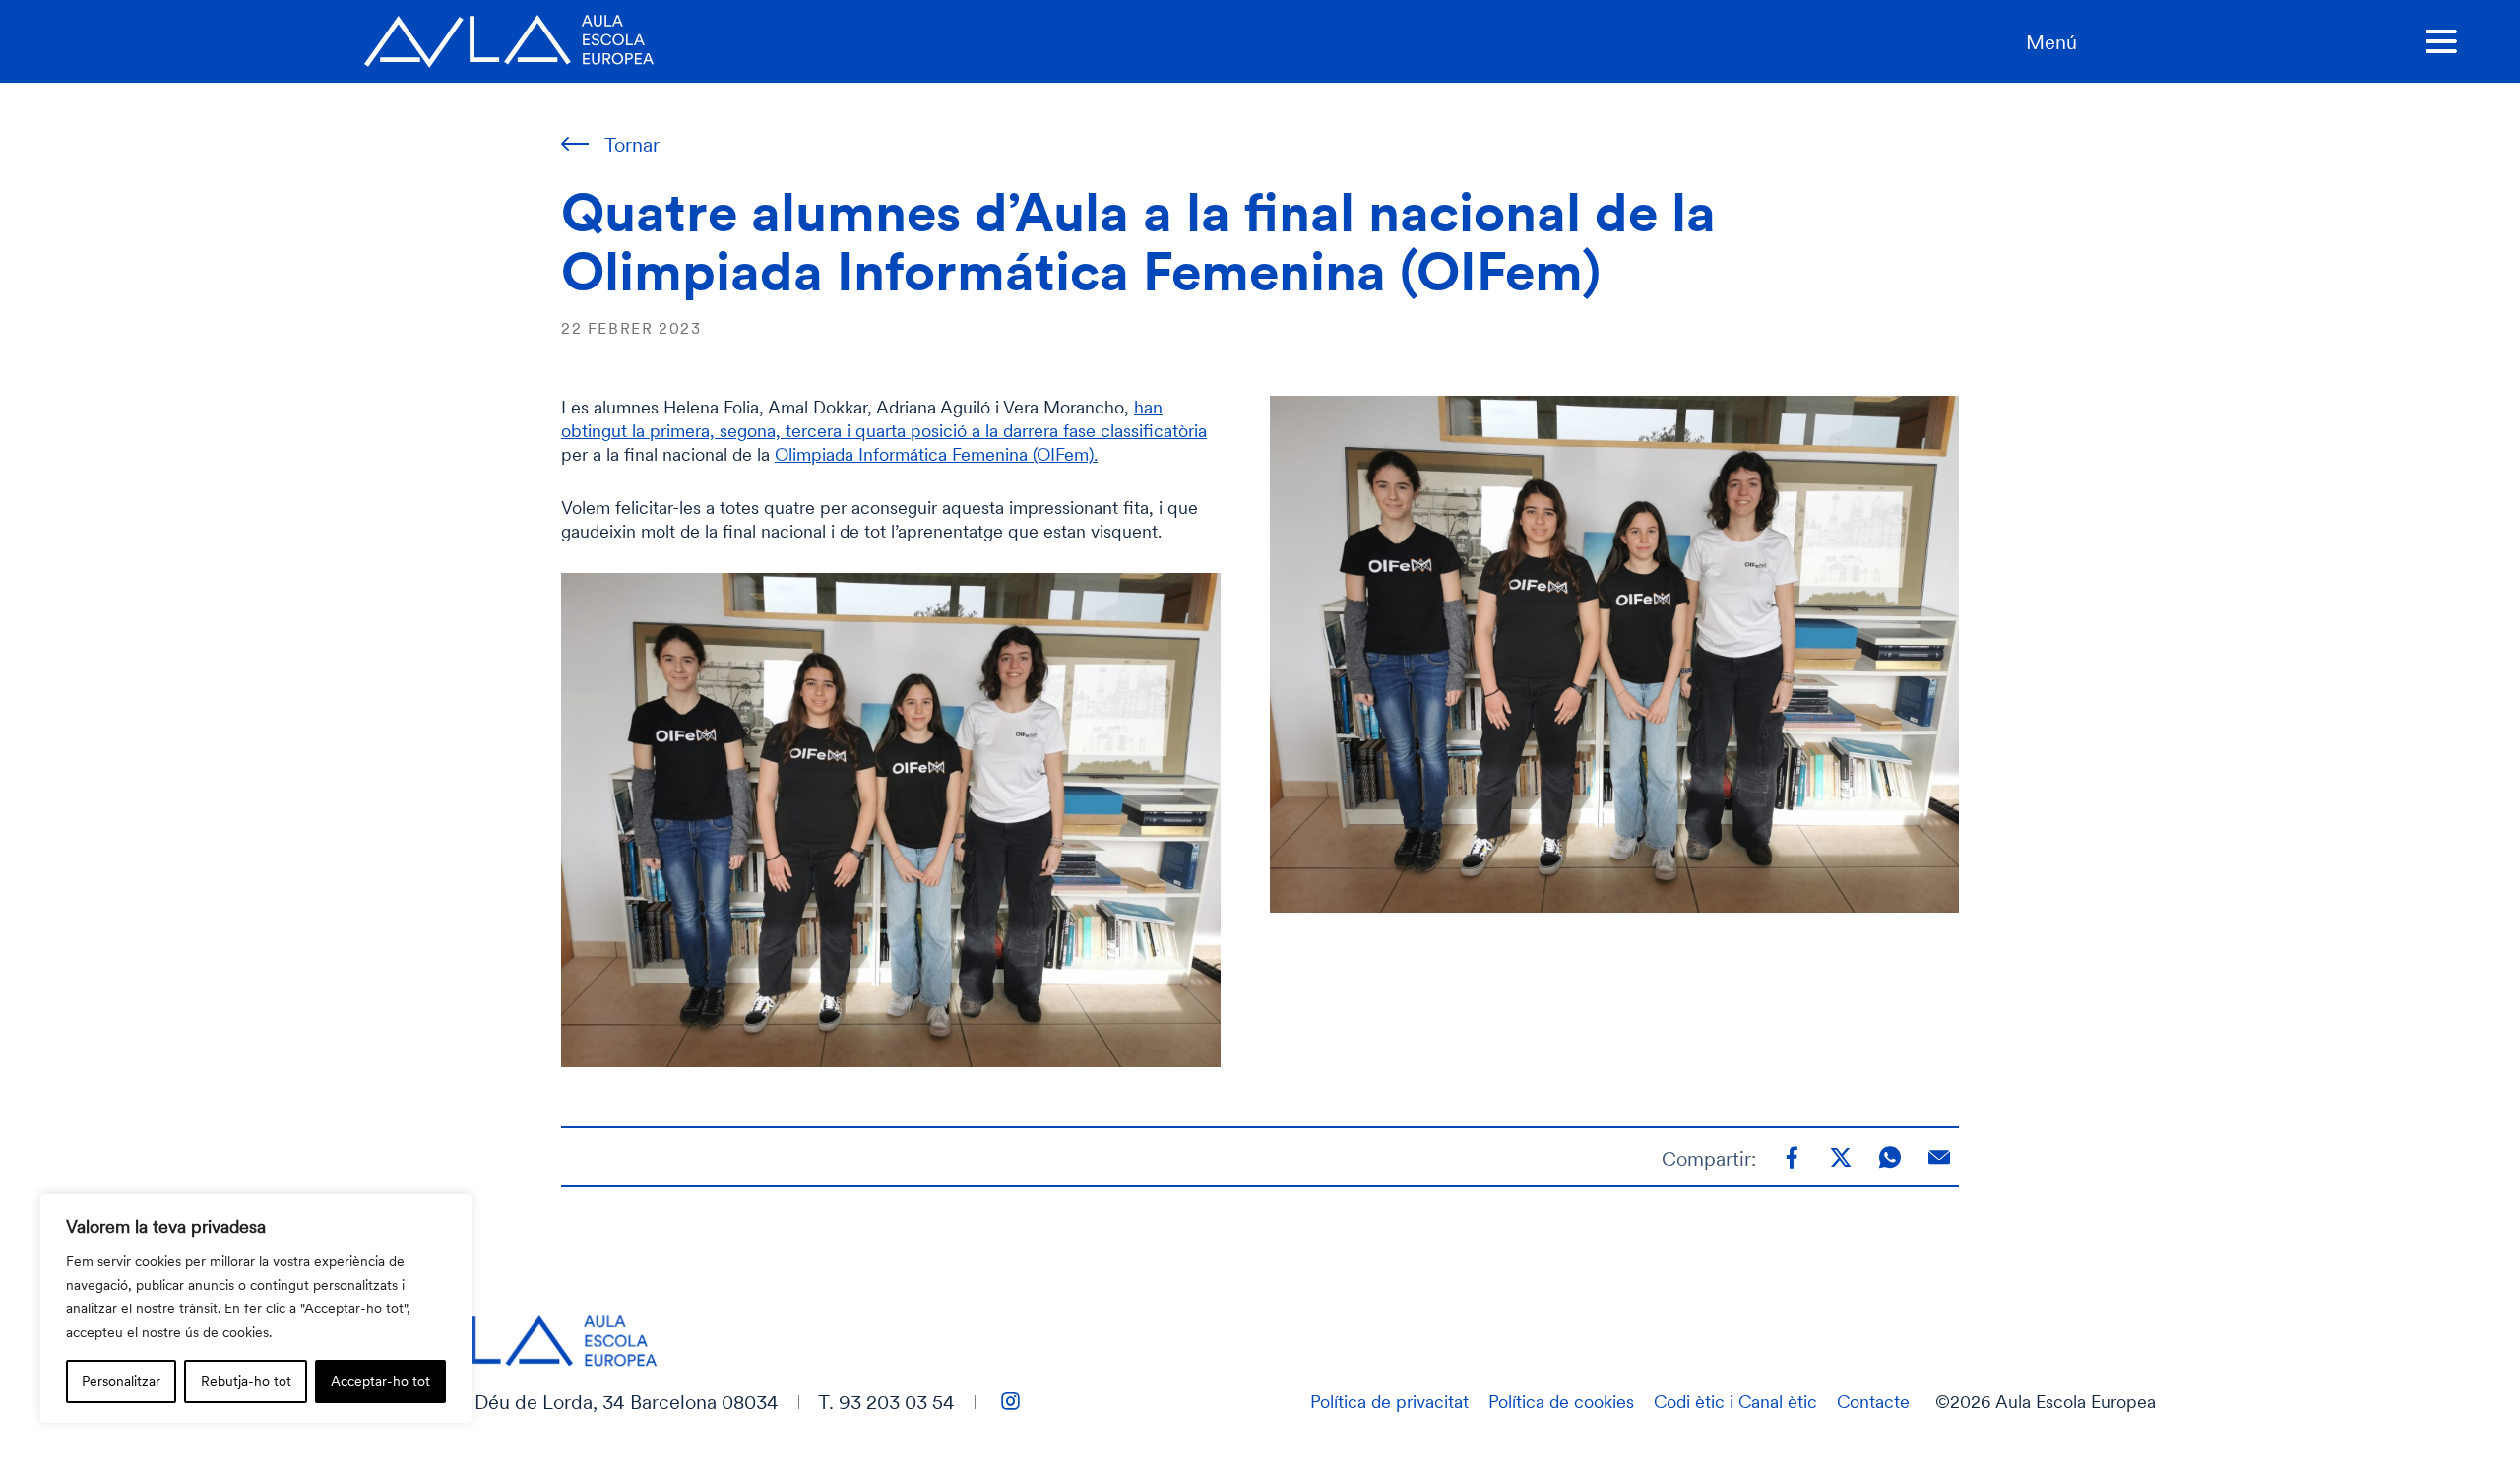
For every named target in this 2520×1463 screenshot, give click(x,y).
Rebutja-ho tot (246, 1381)
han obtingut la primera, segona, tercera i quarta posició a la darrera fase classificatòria (884, 418)
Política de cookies (1561, 1401)
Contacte (1873, 1401)
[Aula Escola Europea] (509, 41)
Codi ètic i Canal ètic (1735, 1401)
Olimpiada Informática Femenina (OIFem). (936, 454)
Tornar (632, 144)
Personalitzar (121, 1381)
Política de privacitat (1389, 1401)
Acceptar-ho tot (380, 1381)
